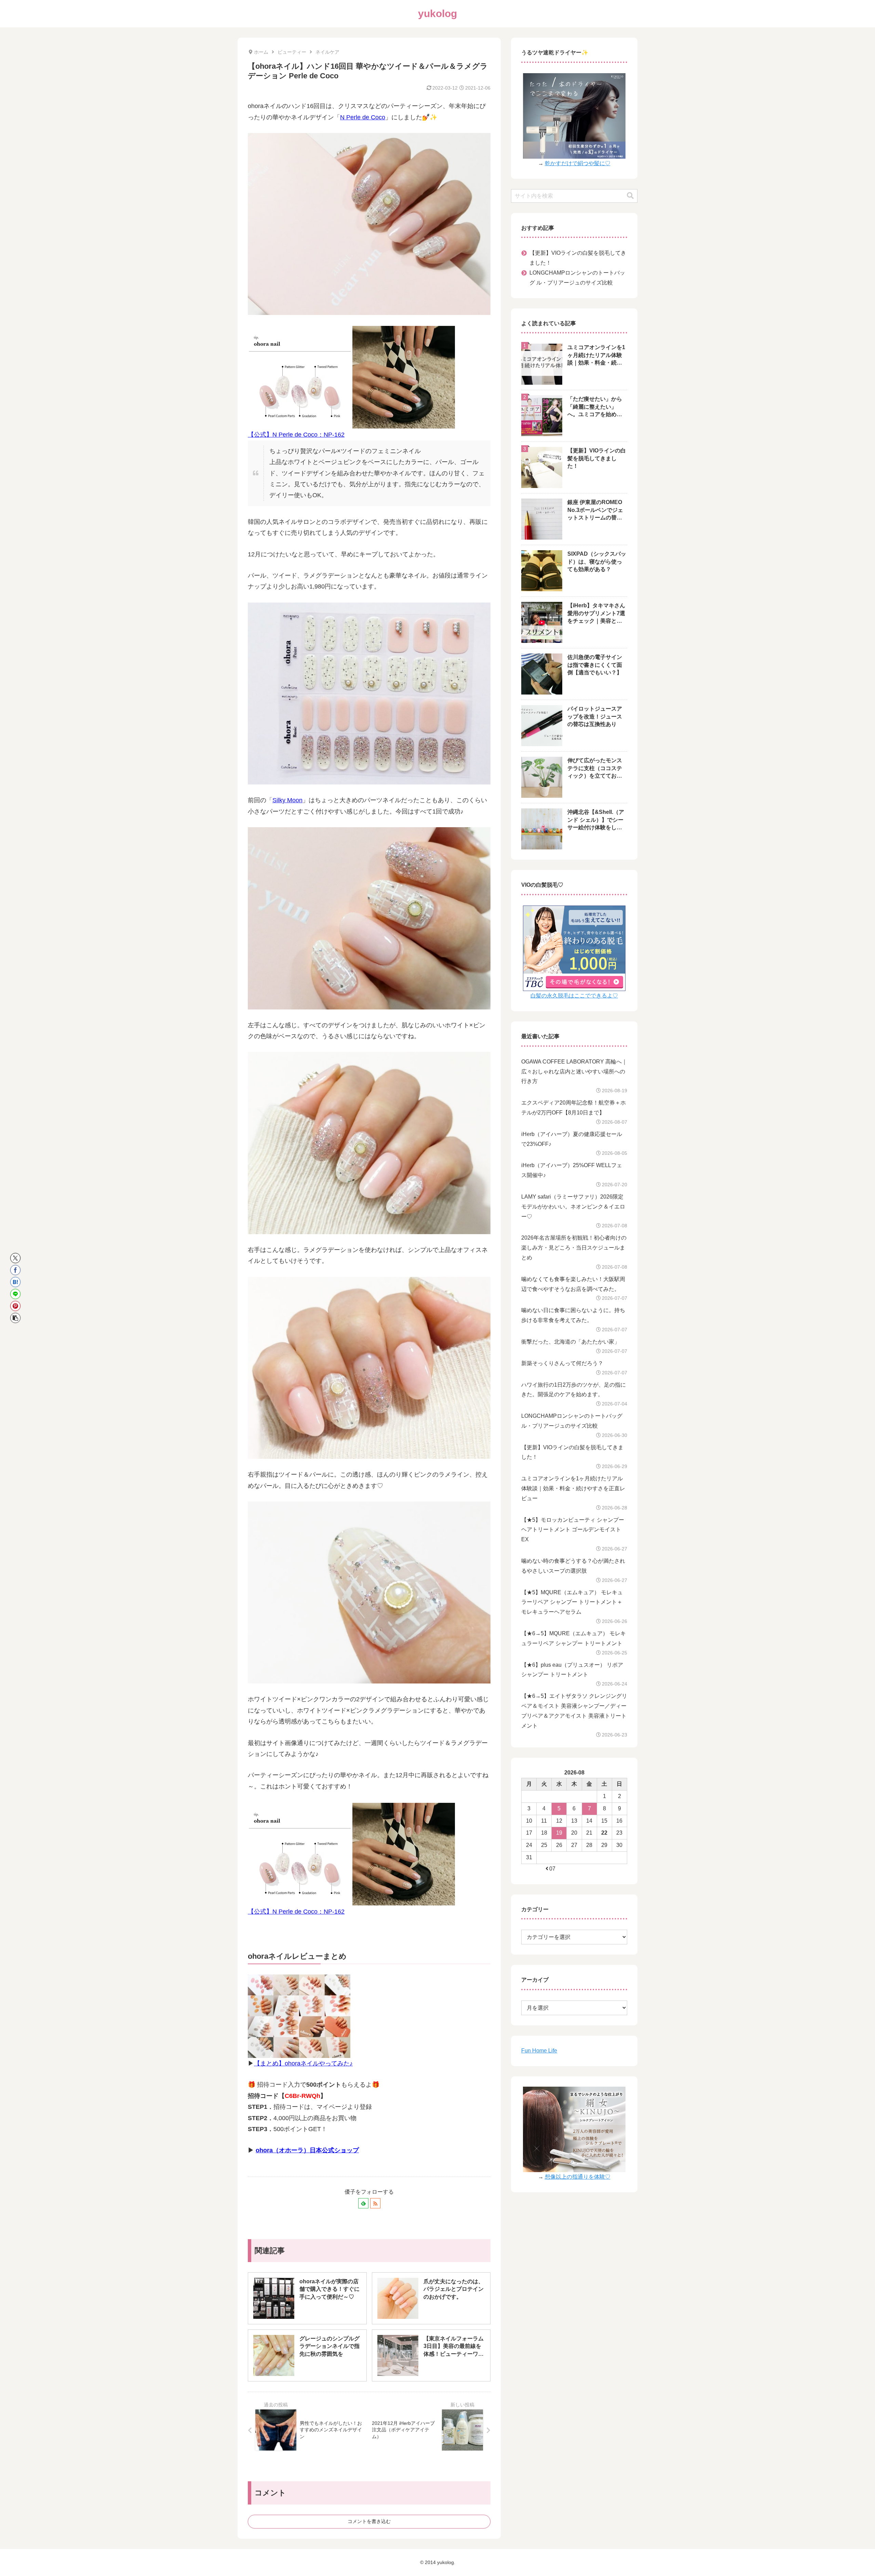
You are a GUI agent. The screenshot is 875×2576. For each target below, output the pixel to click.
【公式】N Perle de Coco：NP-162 (296, 435)
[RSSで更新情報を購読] (375, 2203)
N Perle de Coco (363, 117)
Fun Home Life (539, 2051)
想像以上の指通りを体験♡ (578, 2177)
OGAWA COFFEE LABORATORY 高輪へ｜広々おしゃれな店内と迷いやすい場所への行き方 (574, 1072)
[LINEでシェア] (15, 1294)
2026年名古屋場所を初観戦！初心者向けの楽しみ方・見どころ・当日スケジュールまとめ (574, 1248)
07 (552, 1869)
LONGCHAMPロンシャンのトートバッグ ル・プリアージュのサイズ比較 (577, 278)
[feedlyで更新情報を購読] (363, 2203)
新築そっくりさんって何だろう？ (562, 1363)
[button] (15, 1318)
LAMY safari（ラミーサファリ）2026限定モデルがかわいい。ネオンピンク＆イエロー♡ (573, 1207)
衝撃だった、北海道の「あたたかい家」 (570, 1342)
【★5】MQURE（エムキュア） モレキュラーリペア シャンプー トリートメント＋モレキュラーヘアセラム (572, 1602)
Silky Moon (287, 800)
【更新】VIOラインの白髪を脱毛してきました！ (578, 258)
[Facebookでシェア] (15, 1270)
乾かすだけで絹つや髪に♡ (578, 163)
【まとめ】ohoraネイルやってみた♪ (303, 2063)
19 (559, 1833)
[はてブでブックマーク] (15, 1282)
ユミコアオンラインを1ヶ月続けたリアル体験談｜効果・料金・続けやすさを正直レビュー (573, 1488)
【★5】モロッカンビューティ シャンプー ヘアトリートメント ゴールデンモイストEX (573, 1530)
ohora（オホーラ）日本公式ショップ (307, 2150)
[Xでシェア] (15, 1258)
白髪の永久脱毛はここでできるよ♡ (574, 996)
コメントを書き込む (369, 2521)
